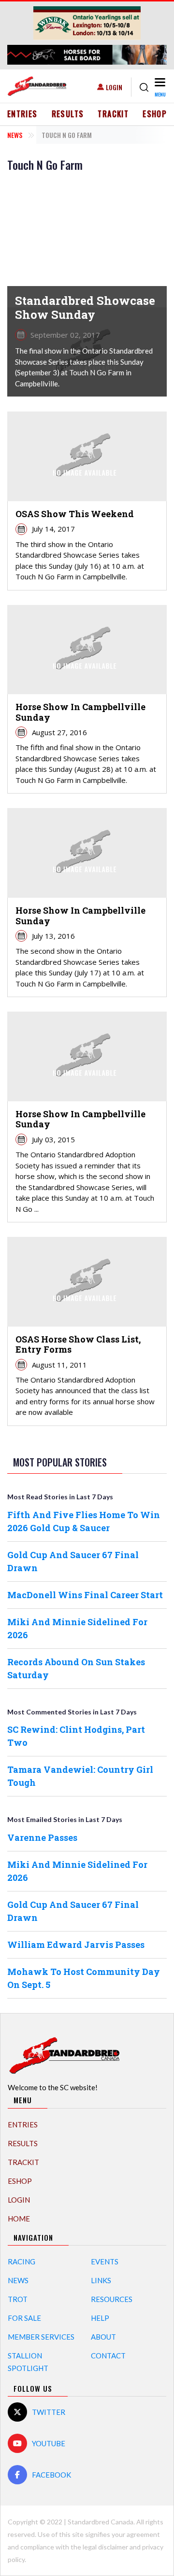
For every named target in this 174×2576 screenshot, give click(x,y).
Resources (112, 2299)
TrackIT (113, 114)
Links (101, 2280)
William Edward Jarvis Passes (76, 1945)
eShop (155, 114)
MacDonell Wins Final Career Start (85, 1595)
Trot (18, 2299)
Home (19, 2219)
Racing (22, 2261)
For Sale (24, 2318)
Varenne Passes (42, 1837)
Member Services (41, 2337)
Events (105, 2261)
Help (100, 2318)
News (15, 135)
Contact (108, 2356)
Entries (22, 114)
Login (114, 87)
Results (68, 114)
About (103, 2337)
